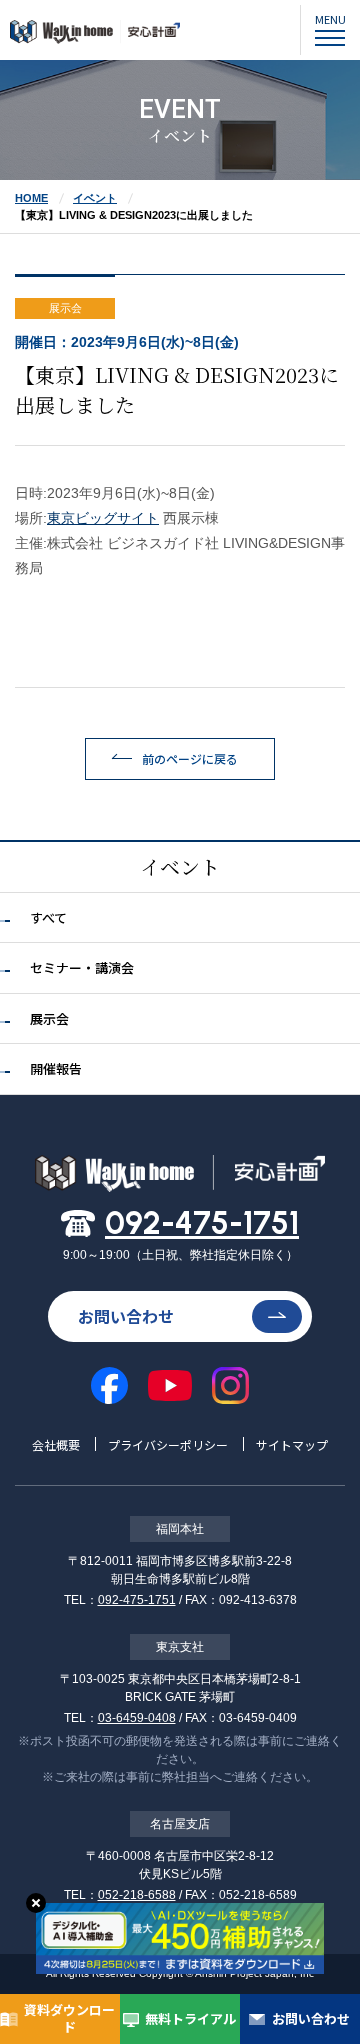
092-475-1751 (202, 1223)
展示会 (49, 1018)
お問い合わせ (126, 1316)
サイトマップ (292, 1444)
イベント (95, 198)
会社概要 (56, 1444)
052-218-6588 (137, 1895)
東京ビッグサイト (103, 518)
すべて (48, 917)
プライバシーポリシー (168, 1444)
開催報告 (56, 1068)
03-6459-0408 (137, 1718)
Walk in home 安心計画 (95, 41)
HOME (31, 198)
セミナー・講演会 (82, 967)
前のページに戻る (190, 758)
